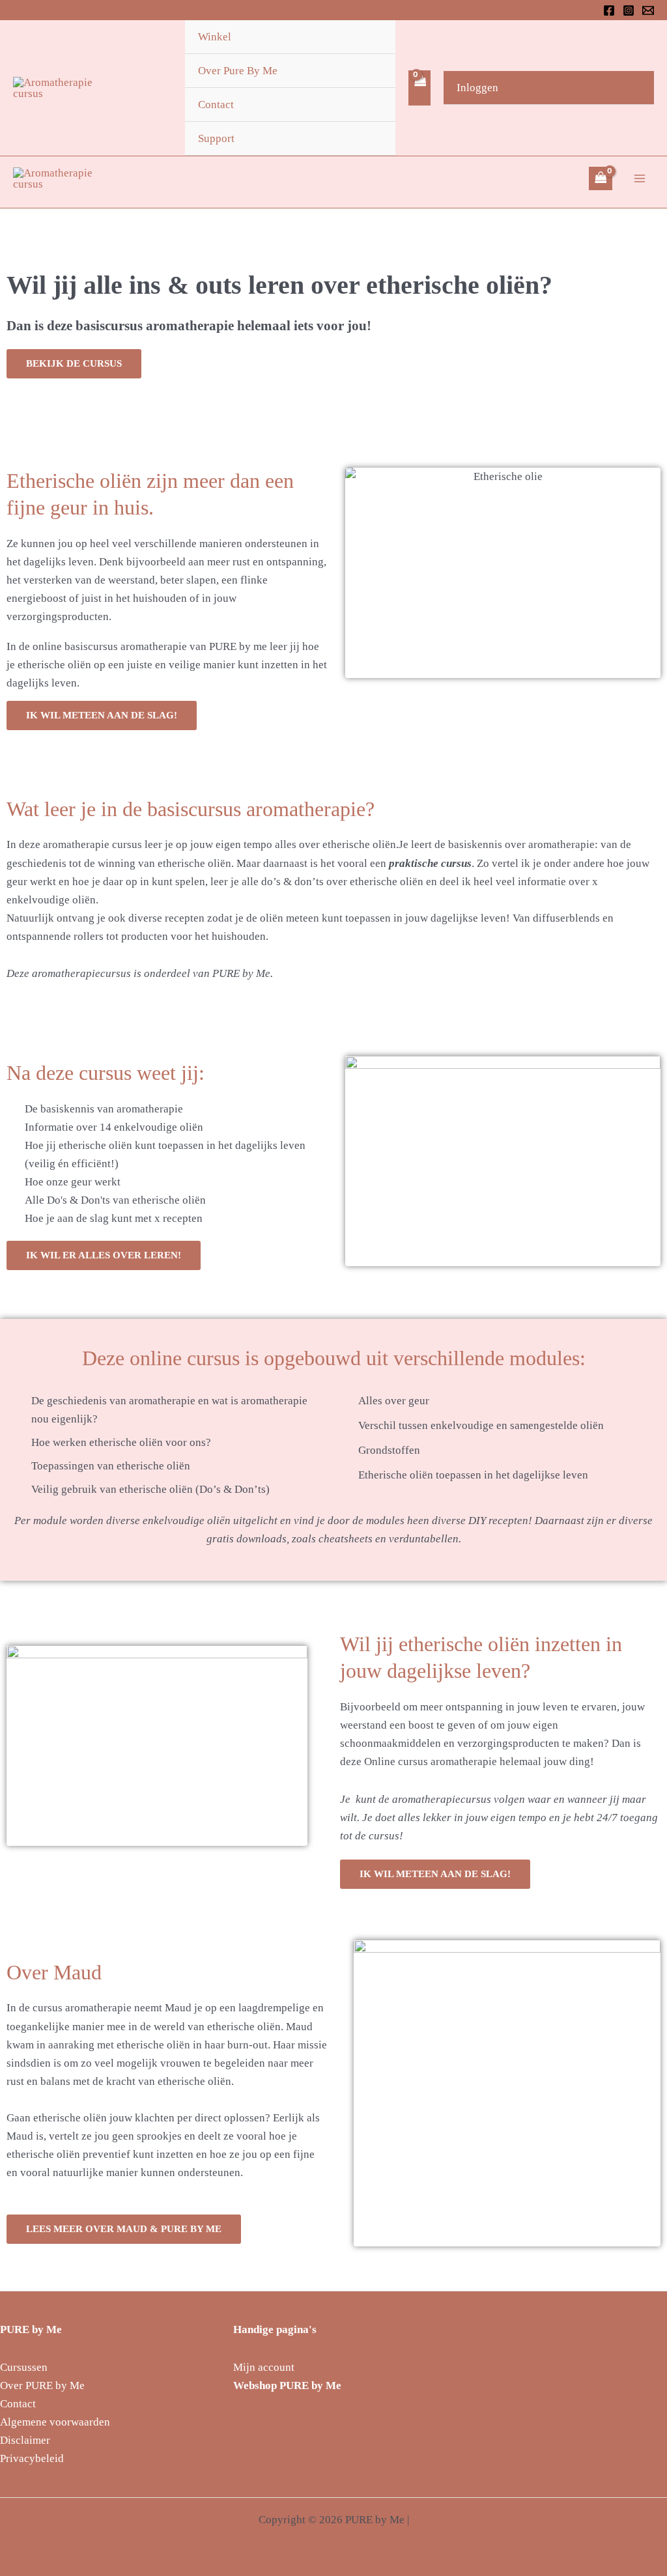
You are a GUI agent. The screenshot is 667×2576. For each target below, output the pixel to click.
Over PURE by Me (42, 2385)
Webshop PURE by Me (287, 2385)
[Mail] (648, 10)
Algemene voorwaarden (55, 2422)
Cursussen (24, 2367)
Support (216, 138)
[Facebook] (609, 10)
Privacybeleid (32, 2458)
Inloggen (477, 88)
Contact (216, 105)
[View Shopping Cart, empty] (419, 88)
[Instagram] (629, 10)
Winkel (215, 37)
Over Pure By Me (238, 71)
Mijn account (264, 2367)
